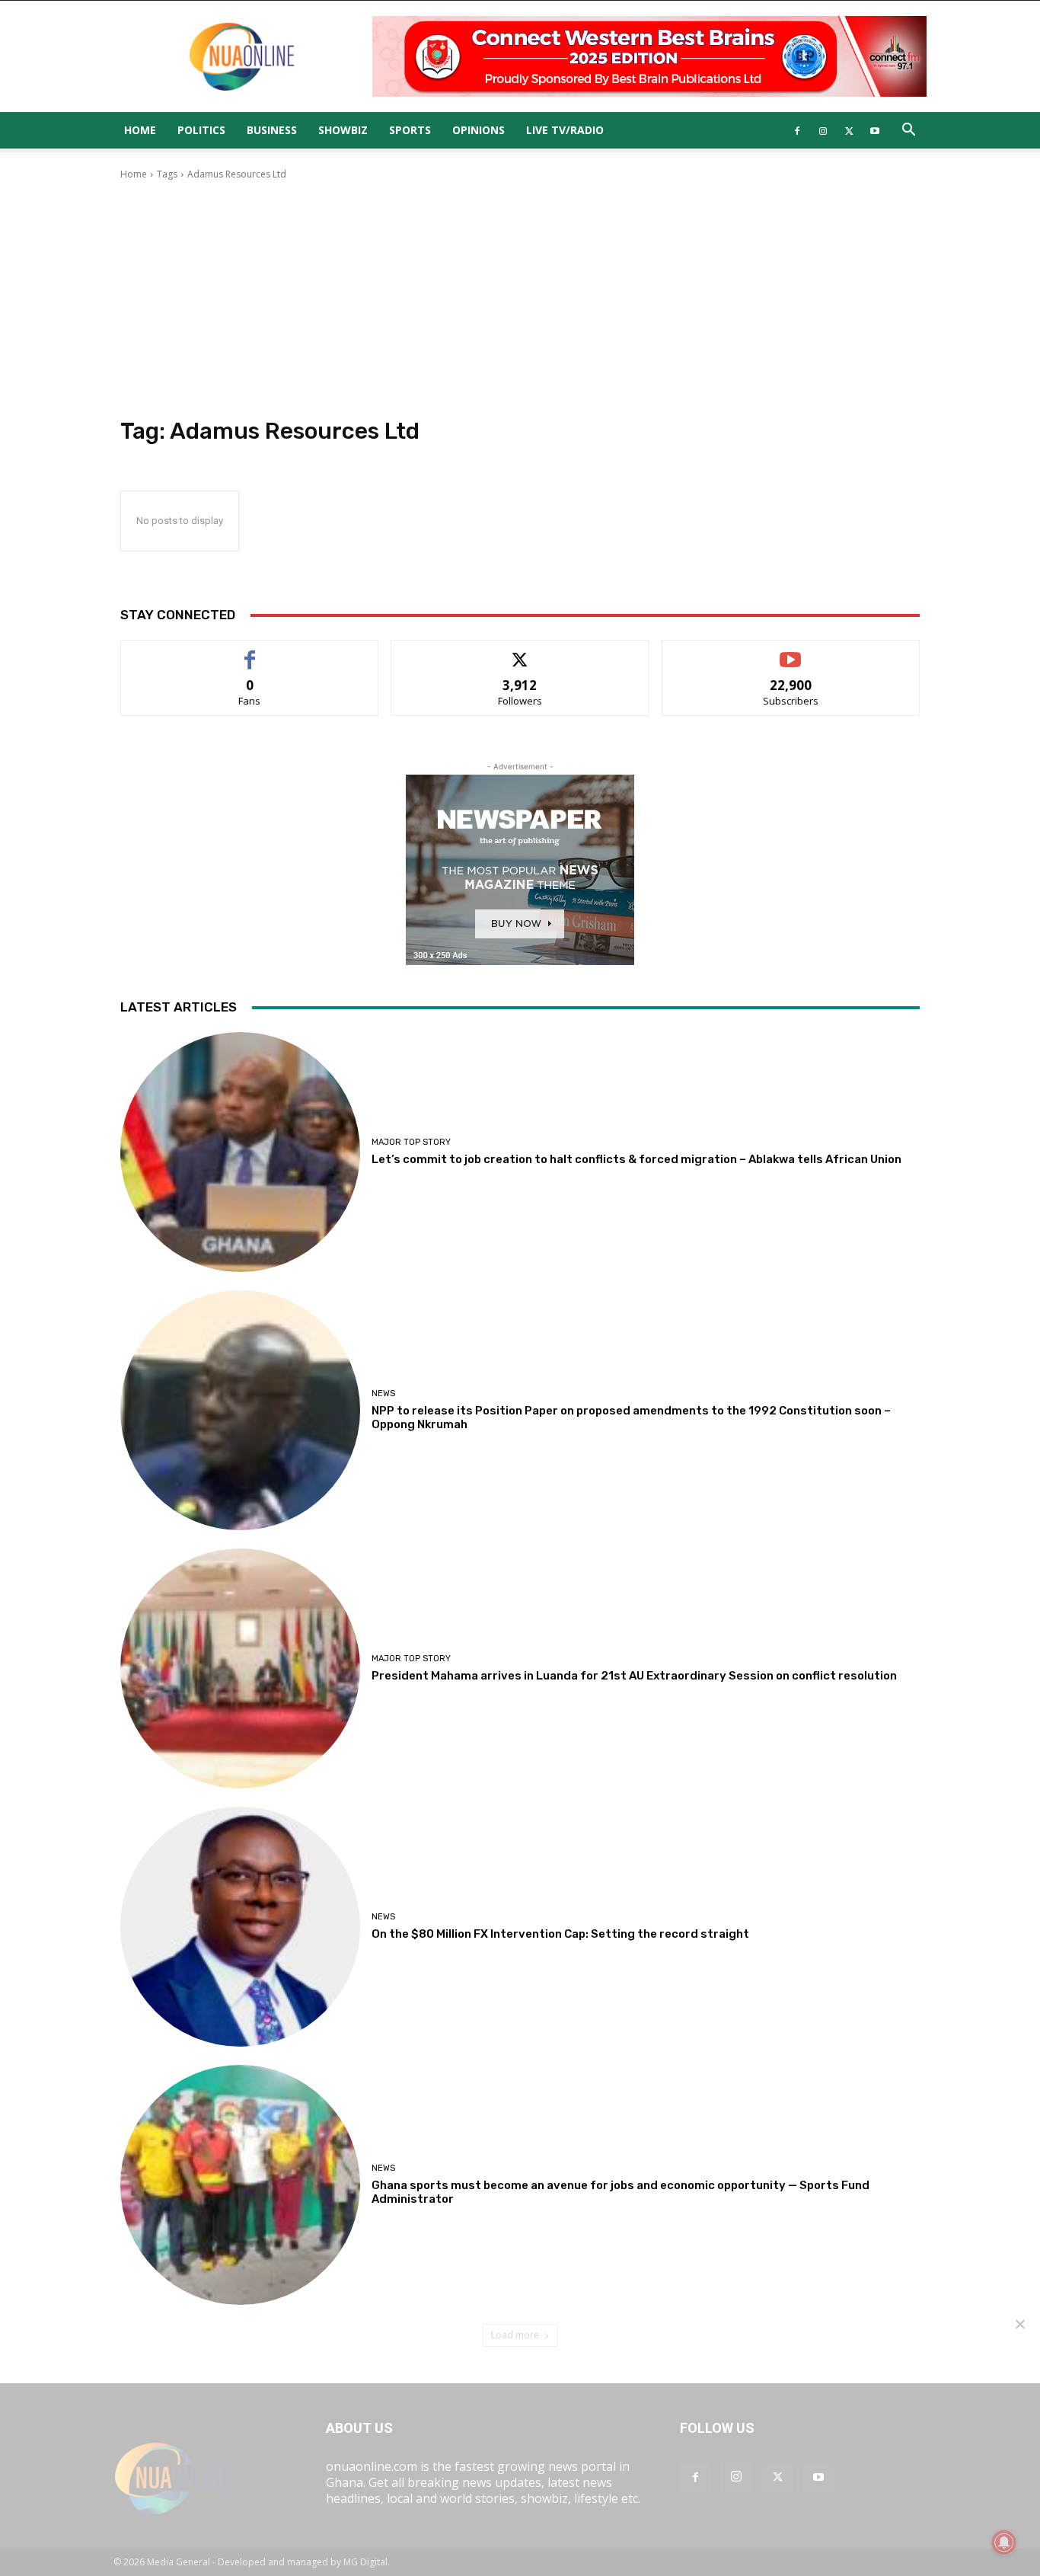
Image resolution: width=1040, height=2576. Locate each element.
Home (140, 130)
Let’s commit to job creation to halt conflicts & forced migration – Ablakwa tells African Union (636, 1159)
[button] (908, 131)
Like (250, 652)
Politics (201, 130)
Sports (410, 130)
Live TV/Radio (565, 130)
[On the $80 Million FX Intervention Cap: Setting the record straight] (240, 1927)
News (383, 1393)
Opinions (479, 130)
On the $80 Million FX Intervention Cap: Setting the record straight (560, 1934)
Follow (520, 652)
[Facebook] (797, 130)
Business (272, 130)
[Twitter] (849, 130)
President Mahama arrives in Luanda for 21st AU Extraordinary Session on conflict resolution (634, 1676)
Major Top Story (411, 1142)
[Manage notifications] (1004, 2542)
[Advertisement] (520, 299)
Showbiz (343, 130)
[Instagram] (823, 130)
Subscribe (791, 652)
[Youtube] (875, 130)
